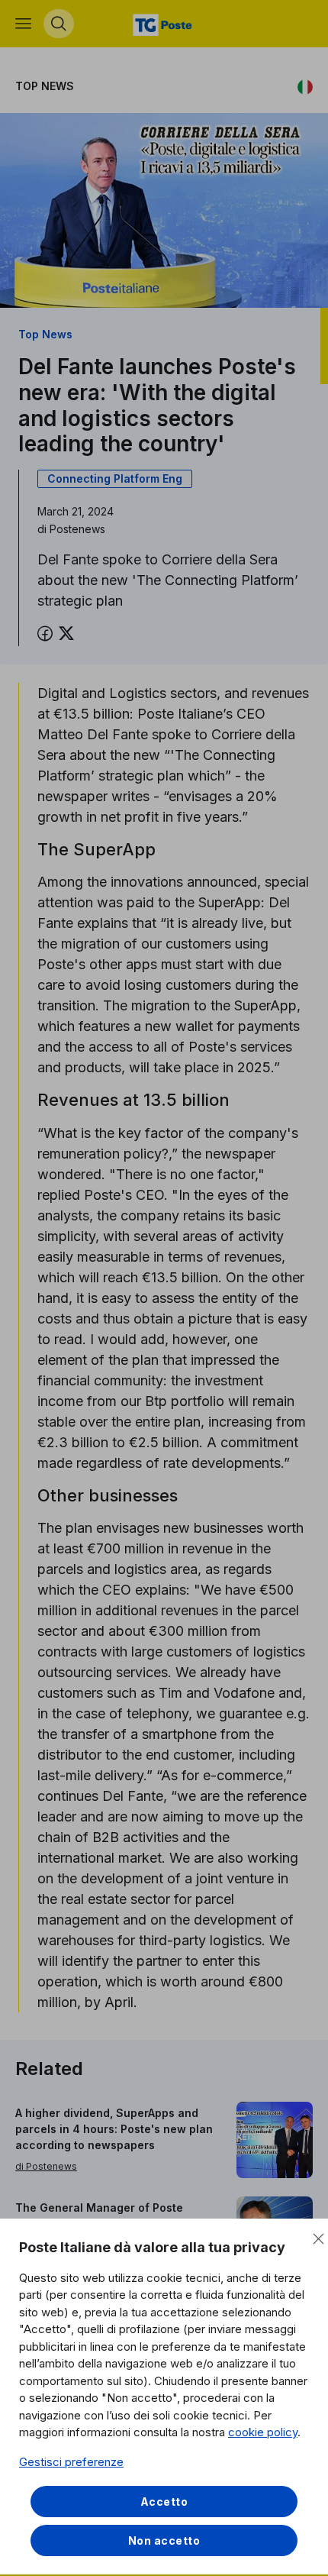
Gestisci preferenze (71, 2462)
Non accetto (164, 2540)
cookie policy (263, 2432)
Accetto (164, 2502)
